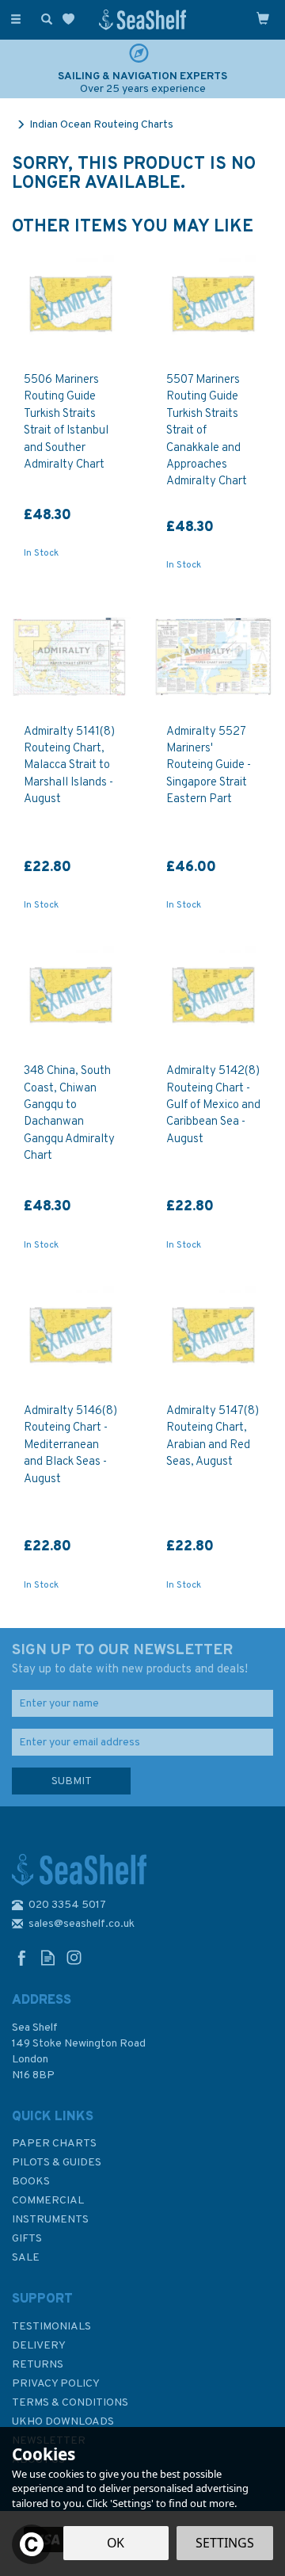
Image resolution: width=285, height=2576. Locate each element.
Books (31, 2182)
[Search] (44, 18)
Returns (38, 2365)
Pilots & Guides (57, 2163)
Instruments (50, 2220)
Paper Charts (54, 2144)
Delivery (39, 2346)
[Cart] (263, 18)
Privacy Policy (56, 2384)
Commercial (48, 2201)
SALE (26, 2258)
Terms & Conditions (70, 2403)
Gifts (27, 2239)
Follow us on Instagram (74, 1957)
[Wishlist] (72, 19)
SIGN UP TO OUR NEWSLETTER (130, 1659)
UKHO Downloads (63, 2422)
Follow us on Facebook (22, 1957)
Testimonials (51, 2327)
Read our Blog (48, 1957)
